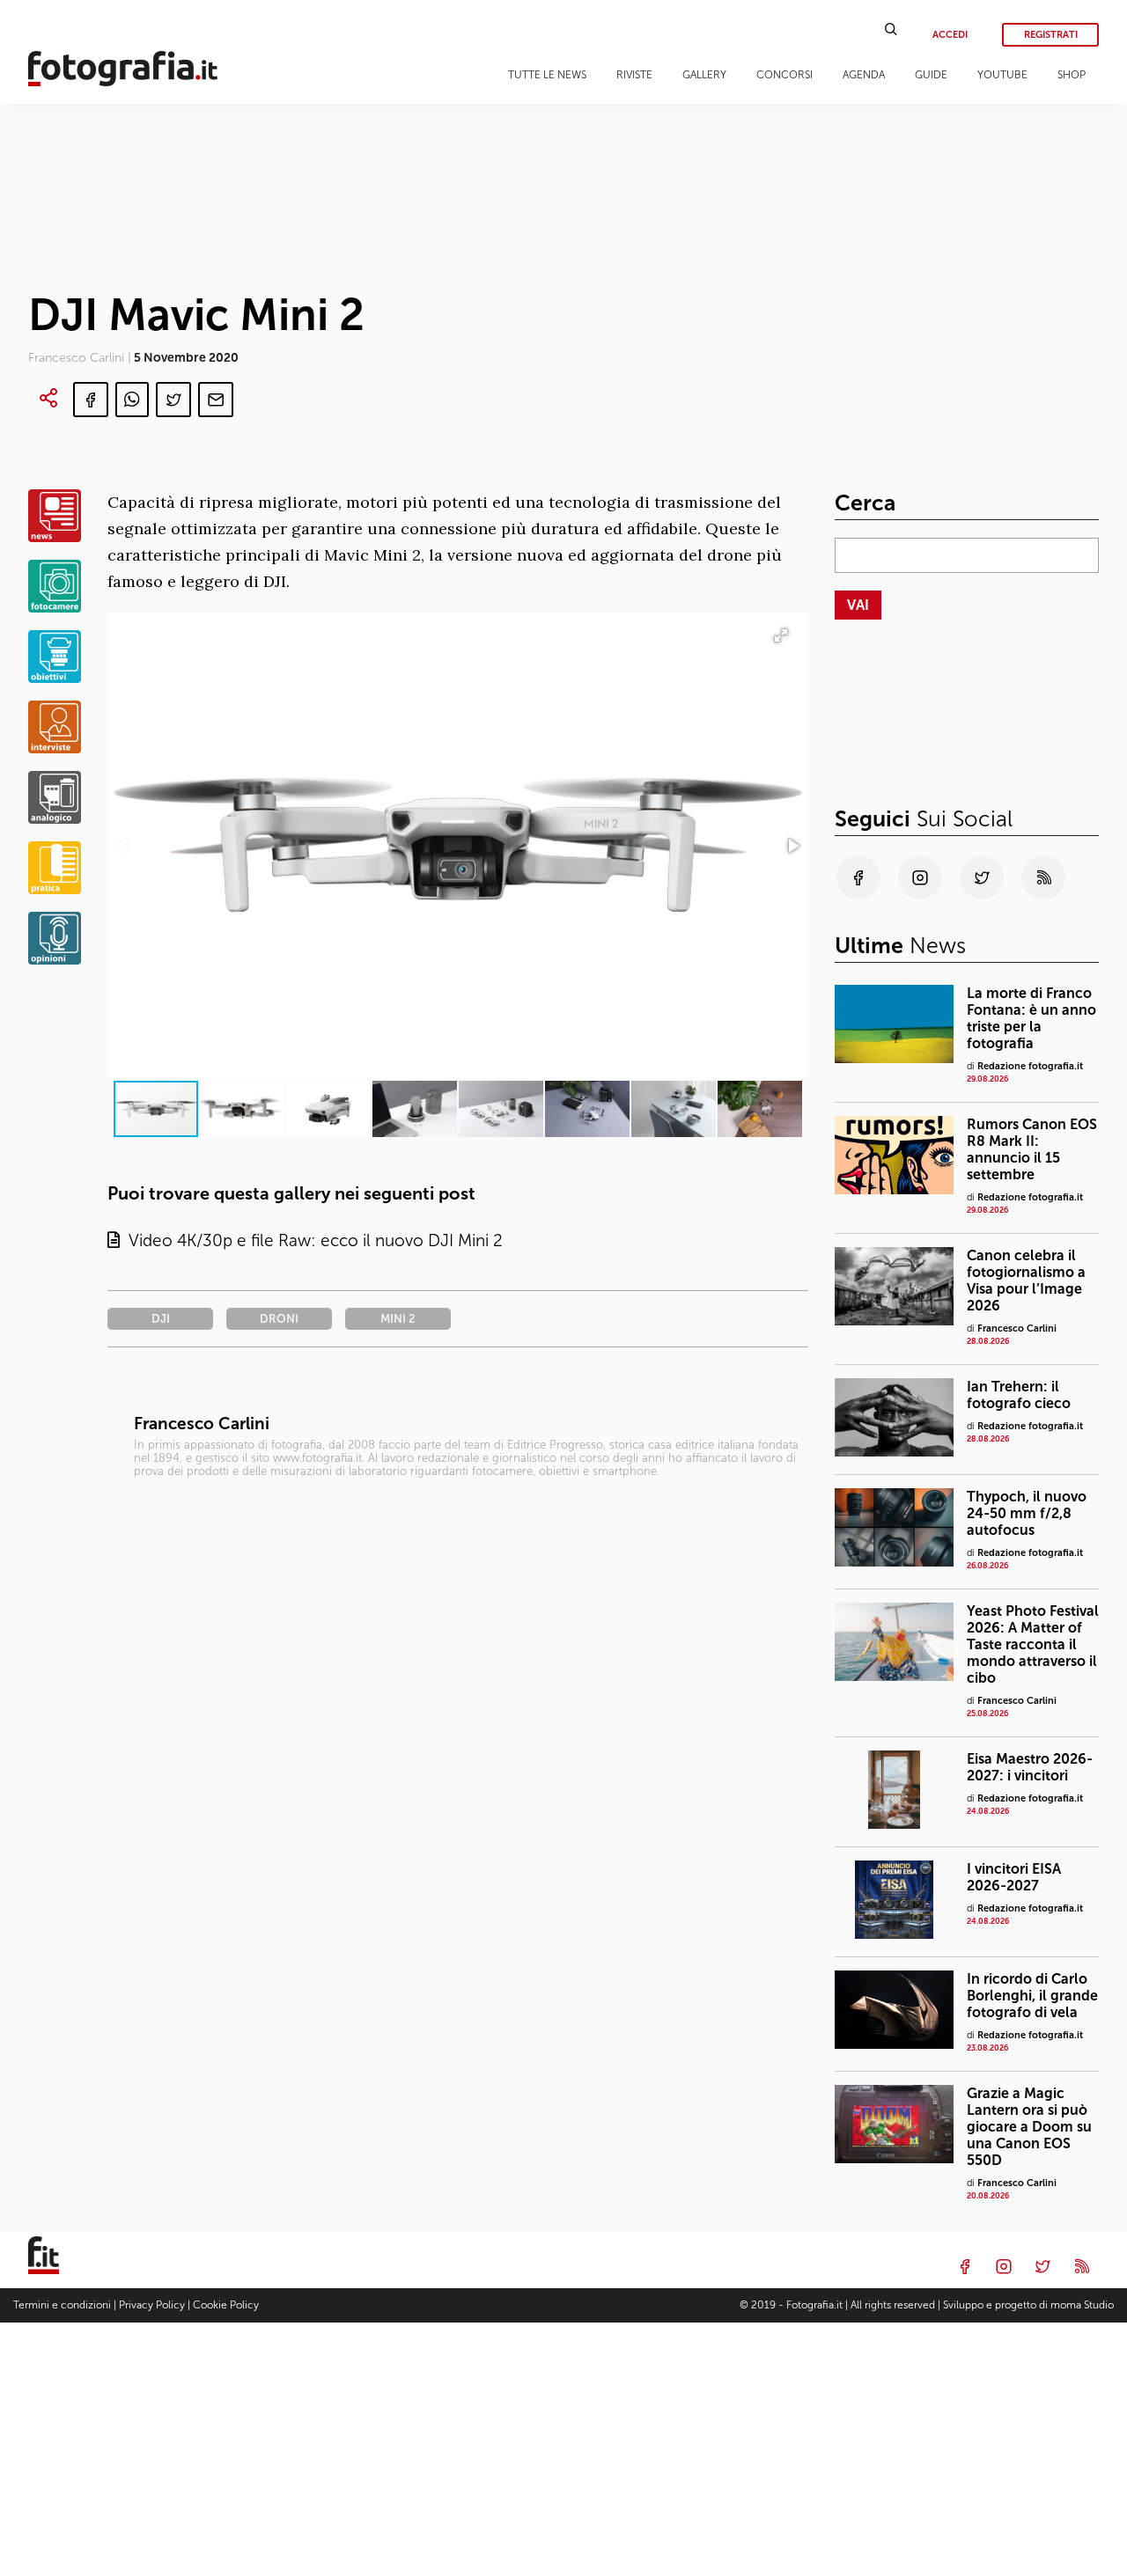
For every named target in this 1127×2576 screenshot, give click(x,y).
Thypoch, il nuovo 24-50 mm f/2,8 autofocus (1027, 1513)
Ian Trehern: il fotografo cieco (1019, 1395)
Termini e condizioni (62, 2305)
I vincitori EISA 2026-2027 (1014, 1877)
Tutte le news (547, 75)
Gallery (704, 75)
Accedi (950, 35)
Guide (931, 75)
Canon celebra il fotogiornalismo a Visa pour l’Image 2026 (1026, 1281)
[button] (792, 846)
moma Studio (1082, 2305)
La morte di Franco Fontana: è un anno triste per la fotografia (1031, 1018)
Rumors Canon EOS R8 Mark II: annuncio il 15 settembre (1032, 1149)
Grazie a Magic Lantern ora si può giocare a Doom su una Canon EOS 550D (1029, 2127)
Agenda (864, 75)
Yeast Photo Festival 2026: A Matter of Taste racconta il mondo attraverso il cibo (1033, 1644)
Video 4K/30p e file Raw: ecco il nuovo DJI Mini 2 (311, 1240)
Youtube (1002, 75)
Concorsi (784, 75)
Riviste (634, 75)
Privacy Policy (152, 2305)
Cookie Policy (226, 2305)
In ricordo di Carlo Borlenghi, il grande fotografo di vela (1032, 1996)
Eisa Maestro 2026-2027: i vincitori (1030, 1767)
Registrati (1051, 35)
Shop (1072, 75)
